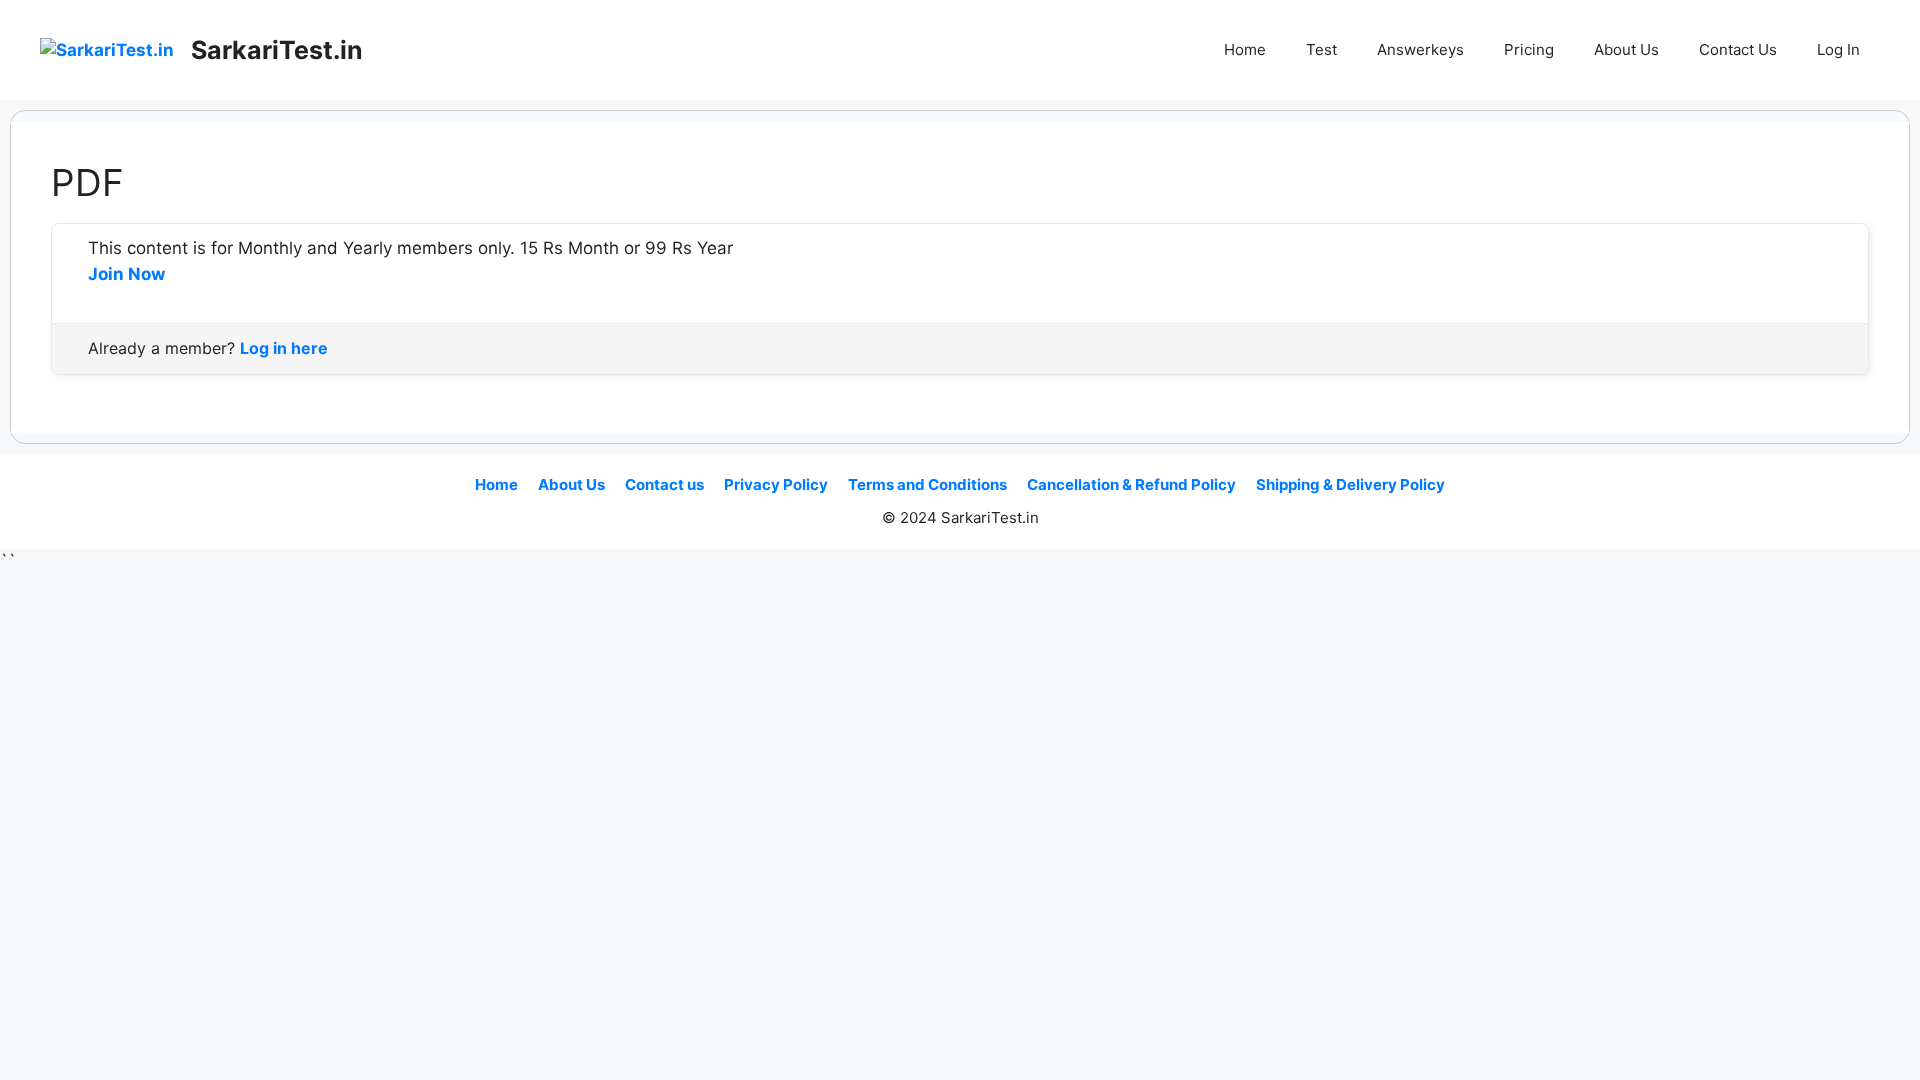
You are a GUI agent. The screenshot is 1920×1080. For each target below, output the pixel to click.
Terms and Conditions (927, 484)
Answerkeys (1420, 49)
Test (1321, 49)
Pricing (1529, 49)
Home (1245, 49)
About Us (1626, 49)
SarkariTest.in (277, 50)
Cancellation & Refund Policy (1131, 484)
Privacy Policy (776, 484)
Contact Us (1738, 49)
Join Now (126, 274)
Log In (1838, 49)
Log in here (284, 348)
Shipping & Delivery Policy (1350, 484)
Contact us (664, 484)
